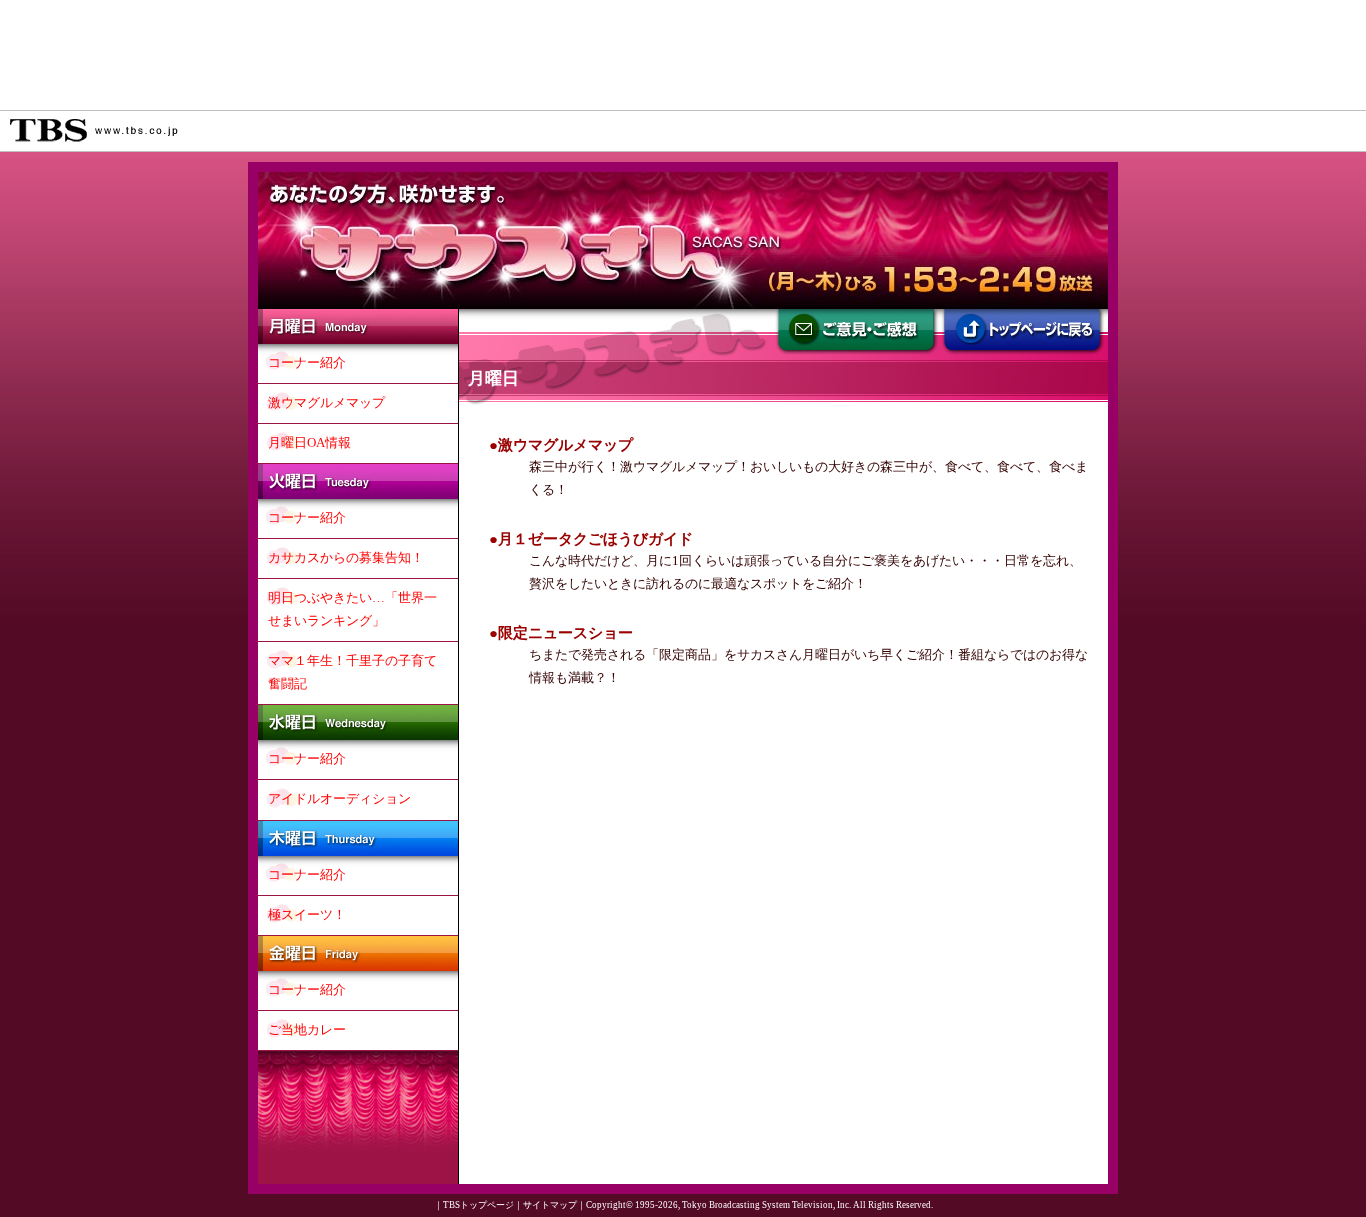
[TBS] (94, 130)
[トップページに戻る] (1024, 333)
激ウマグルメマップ (565, 444)
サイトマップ (550, 1205)
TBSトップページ (478, 1205)
